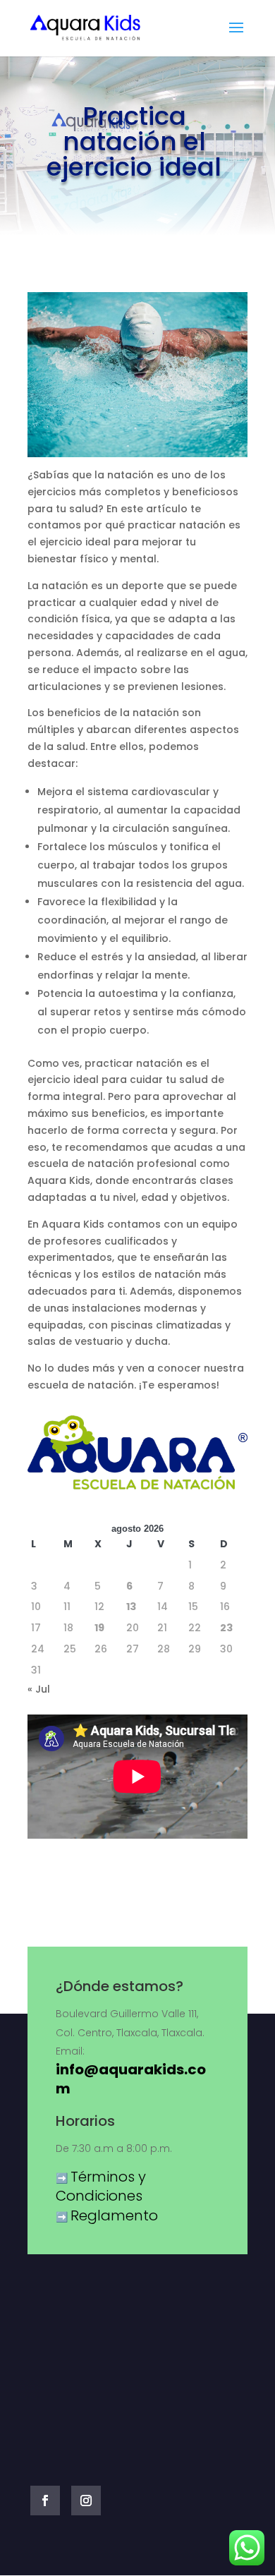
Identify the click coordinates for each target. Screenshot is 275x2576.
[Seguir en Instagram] (86, 2501)
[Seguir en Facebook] (45, 2501)
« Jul (39, 1689)
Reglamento (114, 2215)
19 (99, 1628)
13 (131, 1607)
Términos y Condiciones (101, 2187)
